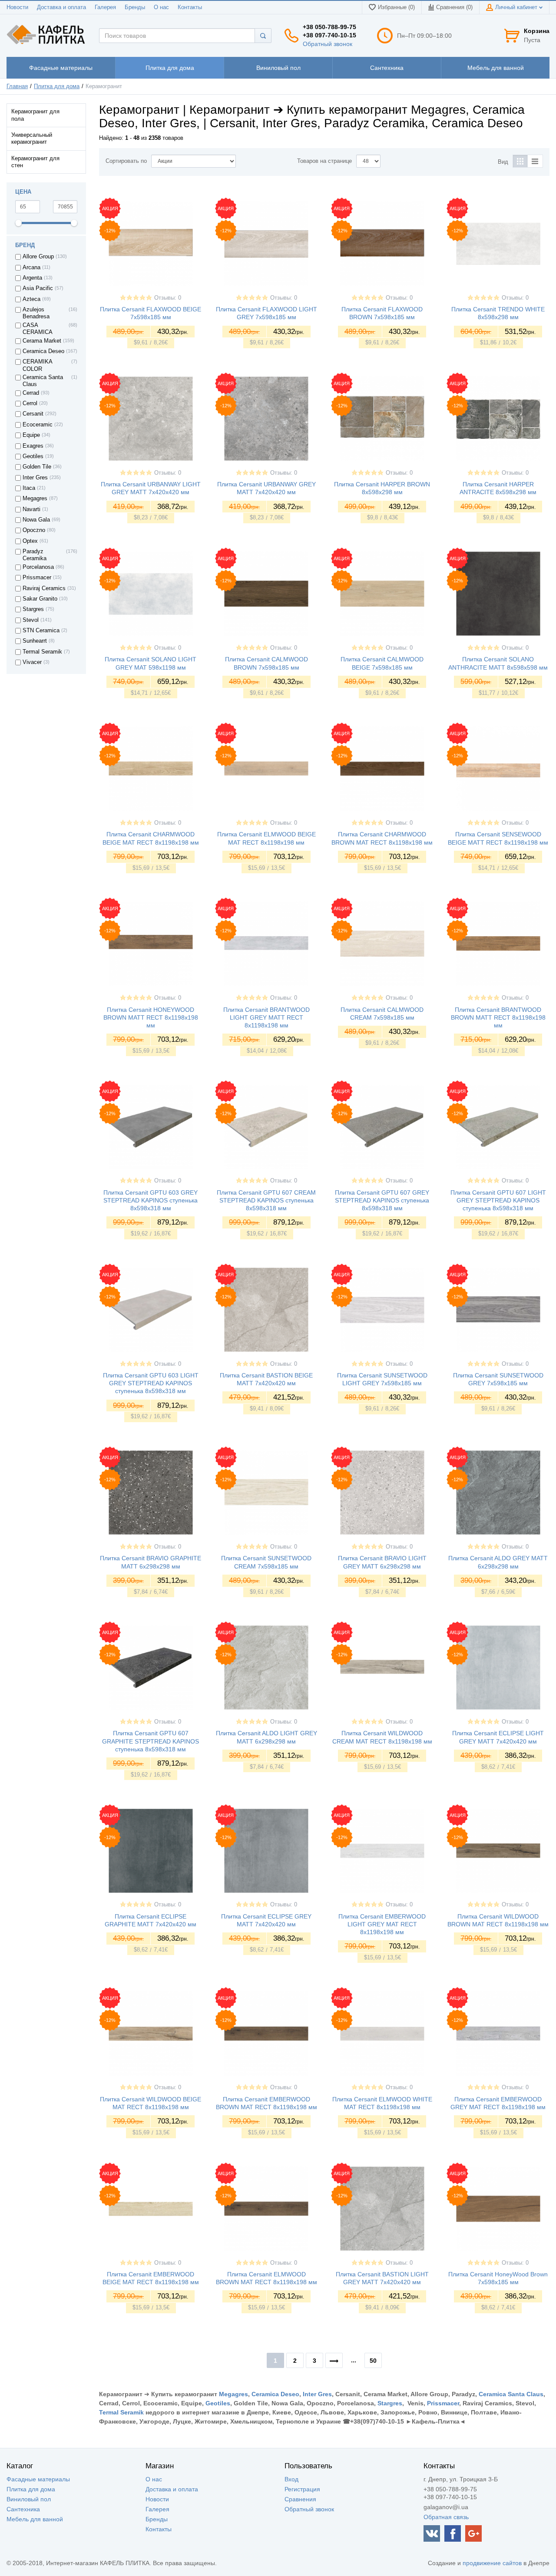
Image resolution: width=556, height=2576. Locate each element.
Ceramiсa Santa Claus (43, 381)
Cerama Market (42, 341)
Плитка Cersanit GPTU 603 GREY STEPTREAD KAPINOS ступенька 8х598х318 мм (151, 1200)
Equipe (31, 435)
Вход (291, 2479)
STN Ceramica (41, 631)
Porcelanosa (38, 567)
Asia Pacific (38, 288)
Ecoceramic (38, 425)
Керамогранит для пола (35, 115)
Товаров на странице (324, 161)
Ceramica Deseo (43, 351)
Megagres (35, 499)
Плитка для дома (57, 86)
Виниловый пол (29, 2499)
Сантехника (23, 2509)
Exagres (33, 446)
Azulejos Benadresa (36, 313)
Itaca (29, 488)
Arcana (31, 268)
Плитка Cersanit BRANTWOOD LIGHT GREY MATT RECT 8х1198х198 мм (266, 1017)
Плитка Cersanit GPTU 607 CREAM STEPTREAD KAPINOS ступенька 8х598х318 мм (266, 1200)
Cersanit (33, 414)
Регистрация (302, 2489)
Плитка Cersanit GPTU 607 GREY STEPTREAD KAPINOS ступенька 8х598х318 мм (382, 1200)
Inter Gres (35, 478)
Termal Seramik (42, 652)
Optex (30, 541)
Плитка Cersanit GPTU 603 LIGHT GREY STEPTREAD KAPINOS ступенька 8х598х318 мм (151, 1383)
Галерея (105, 7)
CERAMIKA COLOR (37, 365)
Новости (17, 7)
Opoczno (34, 530)
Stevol (31, 620)
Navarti (31, 509)
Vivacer (32, 662)
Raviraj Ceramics (44, 588)
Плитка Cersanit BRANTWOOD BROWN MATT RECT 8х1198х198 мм (498, 1017)
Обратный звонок (328, 44)
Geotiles (33, 456)
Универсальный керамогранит (32, 139)
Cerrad (31, 393)
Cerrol (30, 403)
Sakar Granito (40, 599)
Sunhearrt (35, 641)
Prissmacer (37, 578)
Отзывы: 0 (168, 298)
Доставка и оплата (61, 7)
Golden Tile (37, 467)
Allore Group (38, 257)
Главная (17, 86)
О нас (161, 7)
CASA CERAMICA (38, 329)
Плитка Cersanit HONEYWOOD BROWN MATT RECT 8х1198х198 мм (151, 1017)
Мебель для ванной (35, 2519)
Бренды (135, 7)
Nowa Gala (36, 520)
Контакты (190, 7)
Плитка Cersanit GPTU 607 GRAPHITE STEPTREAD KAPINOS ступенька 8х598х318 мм (151, 1741)
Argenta (32, 278)
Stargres (33, 609)
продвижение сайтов (492, 2563)
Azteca (31, 299)
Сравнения (300, 2499)
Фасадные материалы (38, 2479)
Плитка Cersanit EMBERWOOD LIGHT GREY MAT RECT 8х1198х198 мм (382, 1924)
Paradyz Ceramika (35, 555)
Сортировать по (126, 161)
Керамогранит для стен (35, 162)
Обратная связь (446, 2517)
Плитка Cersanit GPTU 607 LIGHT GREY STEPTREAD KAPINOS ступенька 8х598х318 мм (498, 1200)
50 (373, 2361)
